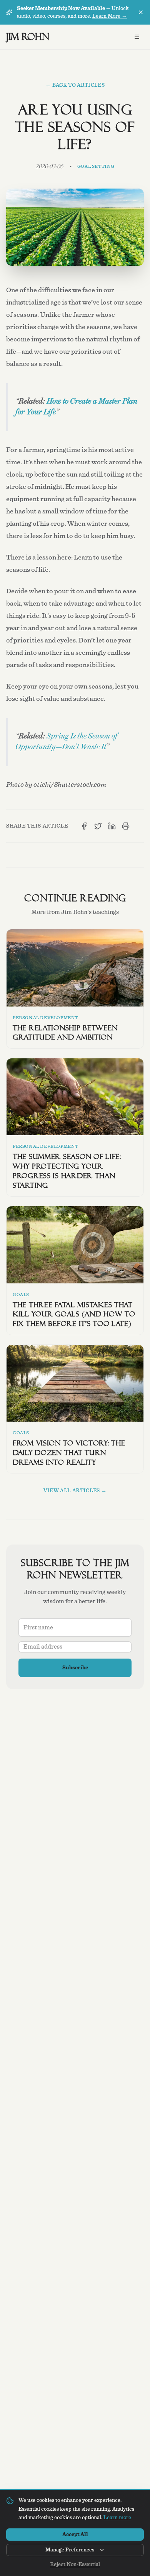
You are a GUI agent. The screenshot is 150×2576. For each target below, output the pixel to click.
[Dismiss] (141, 12)
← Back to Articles (75, 85)
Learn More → (110, 16)
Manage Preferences (70, 2550)
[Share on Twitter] (98, 826)
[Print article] (126, 826)
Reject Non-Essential (75, 2564)
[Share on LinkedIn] (112, 826)
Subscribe (75, 1668)
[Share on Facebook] (84, 826)
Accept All (75, 2535)
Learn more (117, 2518)
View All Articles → (75, 1491)
